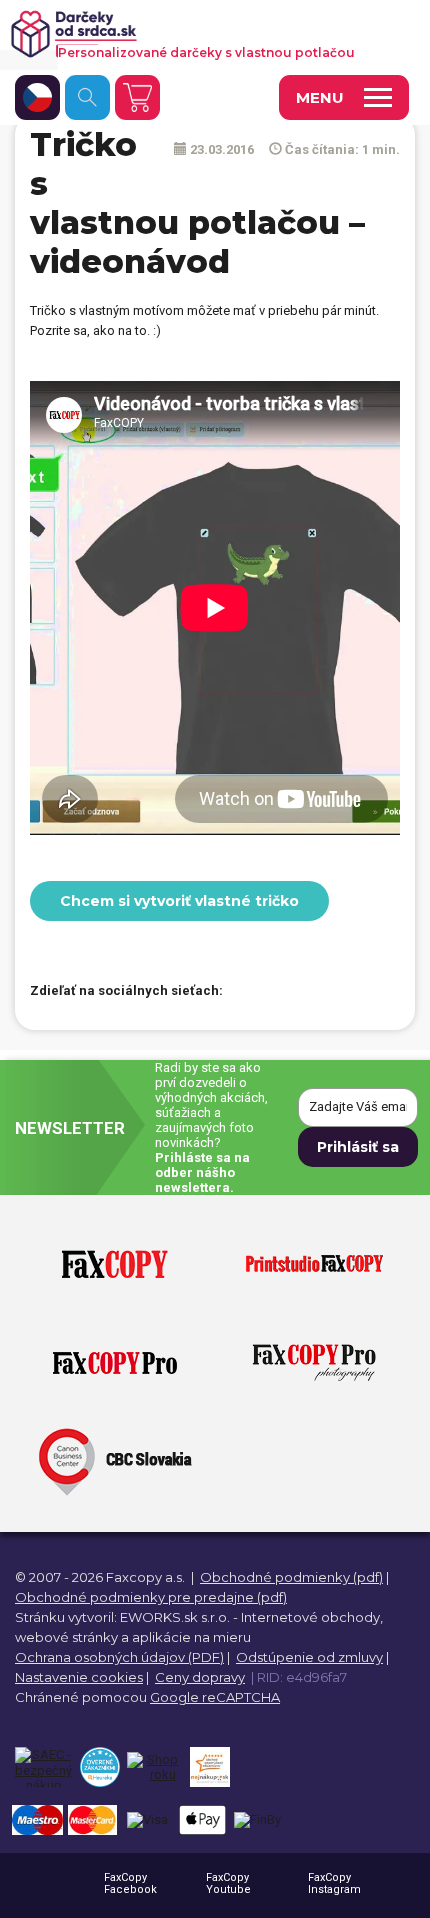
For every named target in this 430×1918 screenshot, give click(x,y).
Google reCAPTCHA (215, 1697)
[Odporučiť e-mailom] (353, 992)
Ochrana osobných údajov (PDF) (119, 1657)
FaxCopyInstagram (334, 1883)
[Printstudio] (314, 1265)
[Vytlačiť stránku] (318, 992)
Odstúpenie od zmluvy (309, 1657)
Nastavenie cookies (79, 1677)
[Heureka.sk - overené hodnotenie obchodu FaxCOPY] (99, 1767)
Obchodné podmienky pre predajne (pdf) (151, 1597)
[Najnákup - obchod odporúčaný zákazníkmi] (209, 1767)
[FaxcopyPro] (115, 1364)
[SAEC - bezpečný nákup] (43, 1767)
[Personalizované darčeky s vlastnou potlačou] (203, 34)
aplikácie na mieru (191, 1637)
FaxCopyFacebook (130, 1883)
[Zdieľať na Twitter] (283, 992)
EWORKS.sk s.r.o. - (179, 1617)
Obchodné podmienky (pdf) (291, 1577)
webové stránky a (72, 1637)
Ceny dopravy (200, 1677)
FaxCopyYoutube (228, 1883)
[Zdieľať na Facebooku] (248, 992)
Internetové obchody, (312, 1617)
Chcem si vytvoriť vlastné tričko (179, 901)
